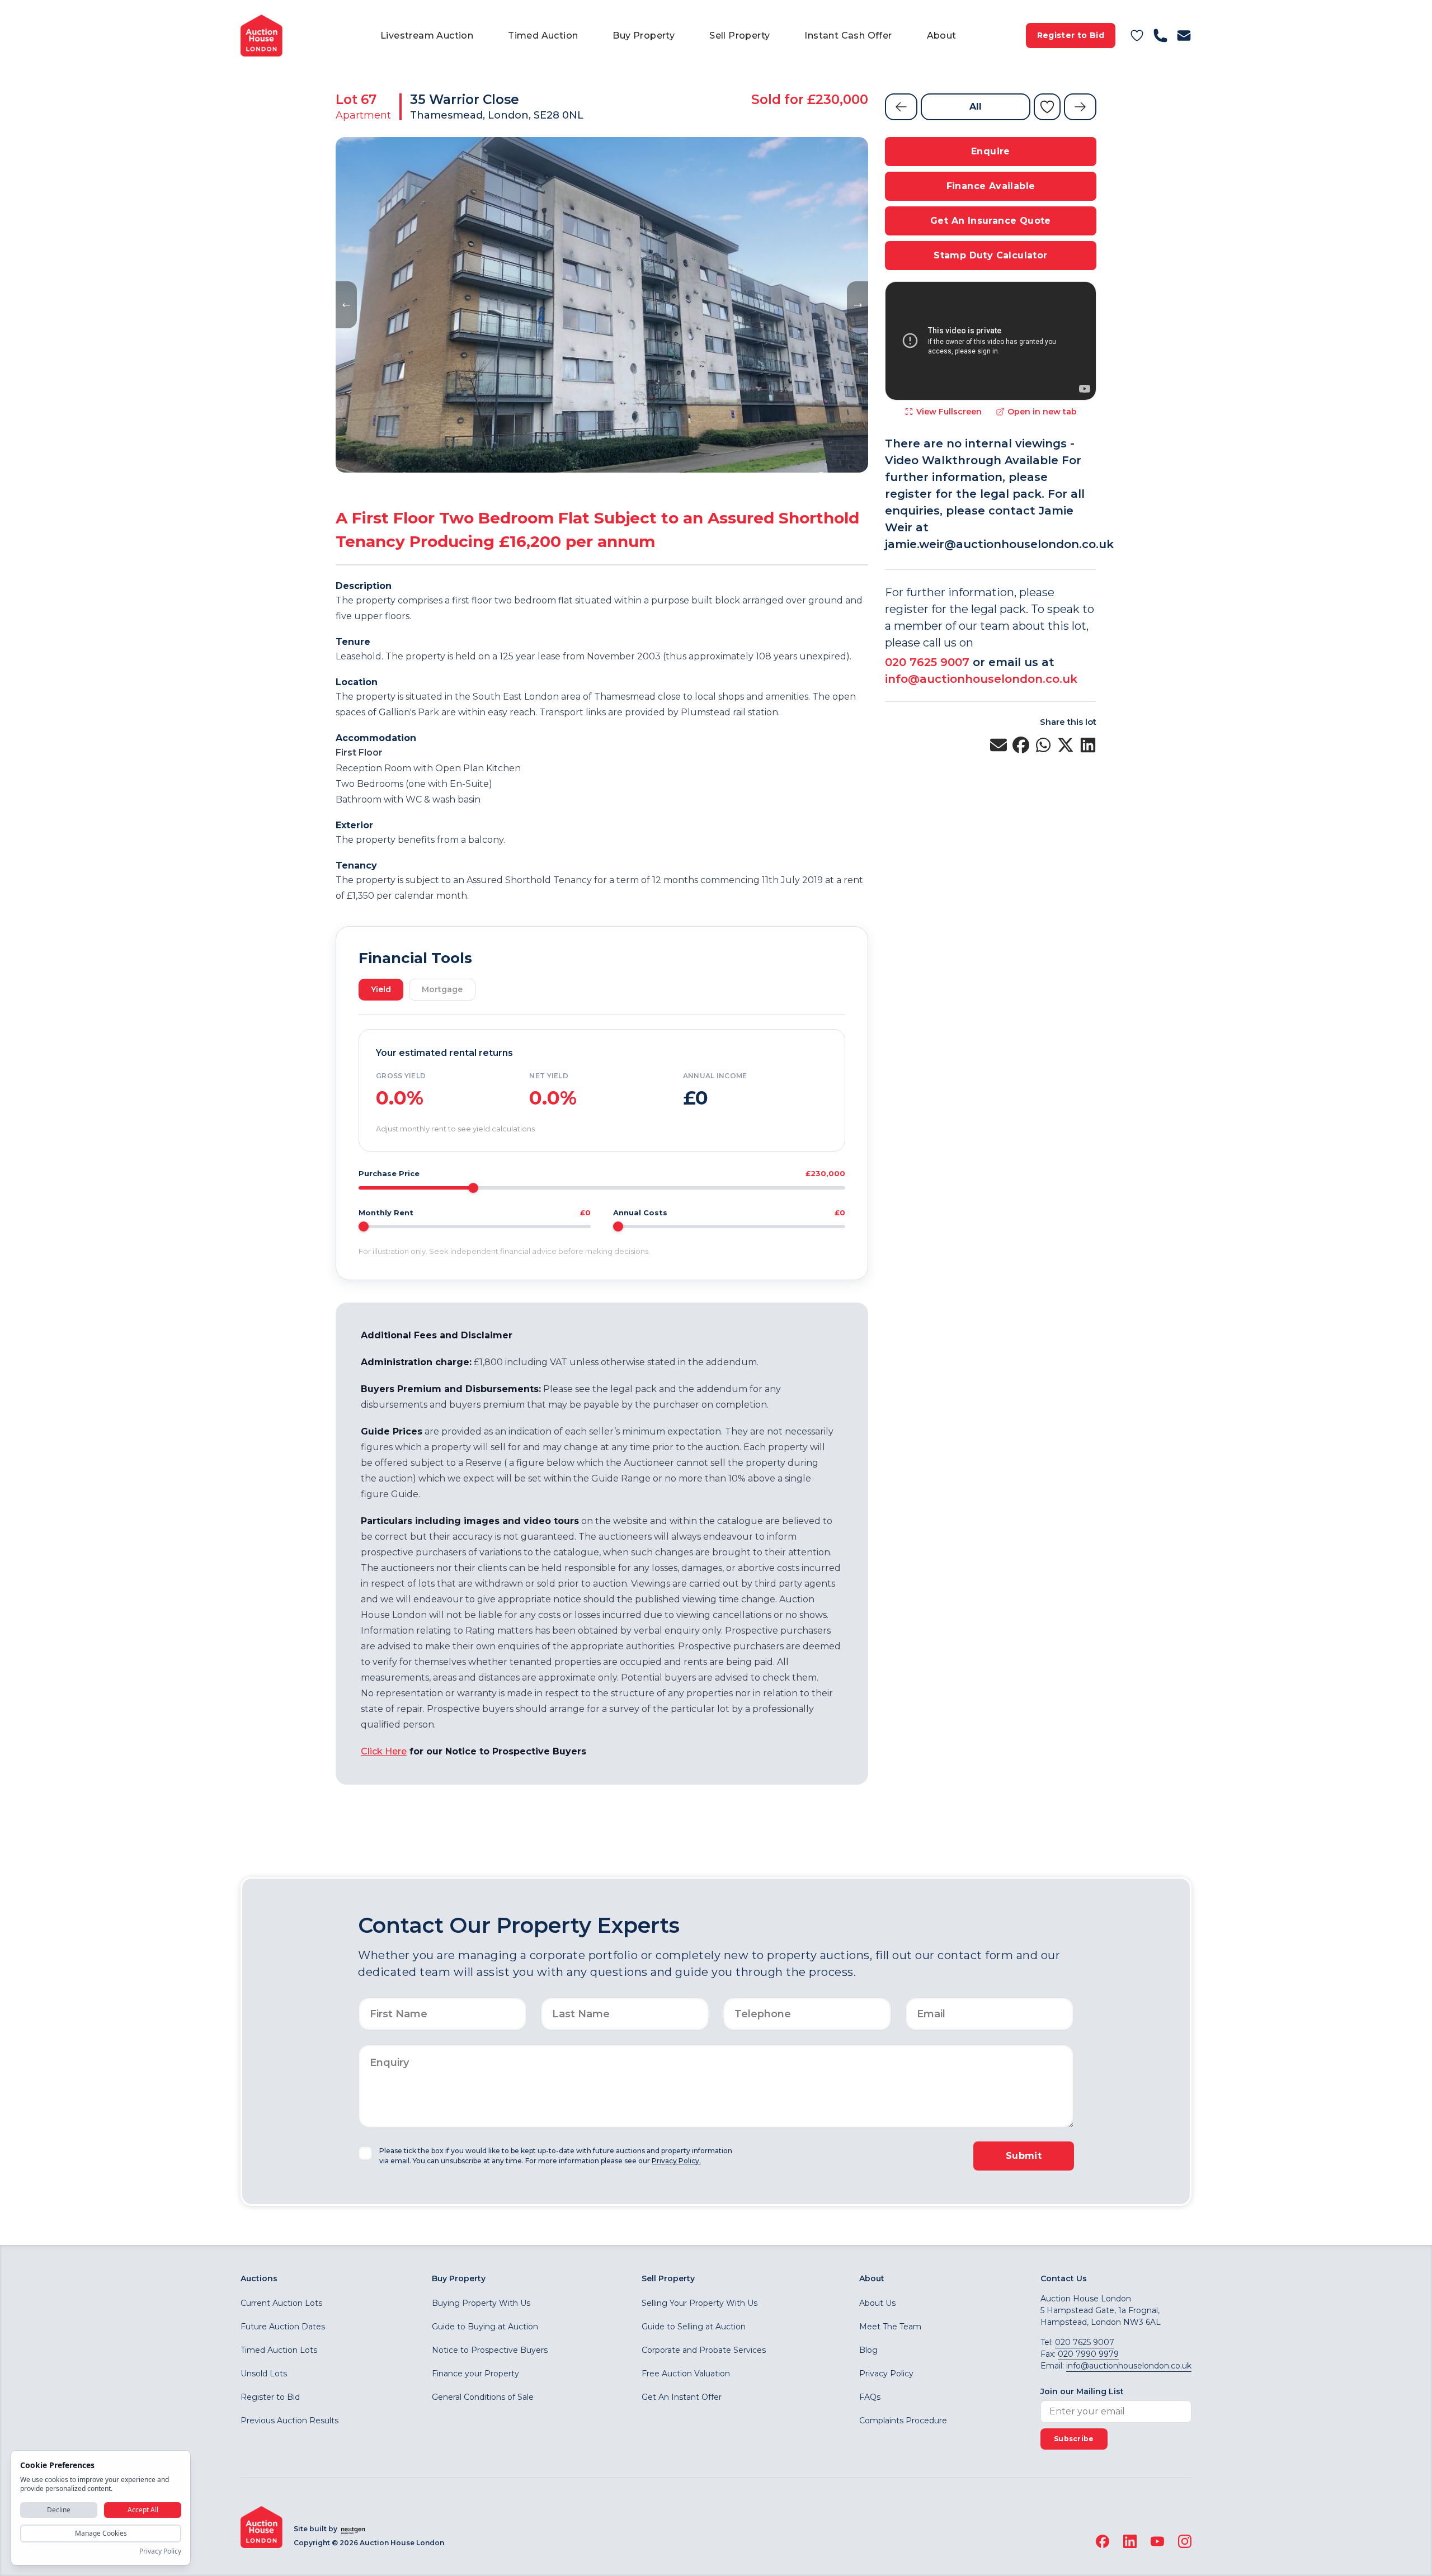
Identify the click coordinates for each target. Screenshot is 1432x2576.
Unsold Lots (264, 2374)
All (976, 107)
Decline (59, 2510)
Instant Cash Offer (848, 36)
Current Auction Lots (281, 2303)
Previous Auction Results (289, 2421)
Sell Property (739, 36)
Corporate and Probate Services (704, 2350)
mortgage (442, 989)
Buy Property (644, 36)
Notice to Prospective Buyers (490, 2350)
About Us (877, 2303)
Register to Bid (1071, 35)
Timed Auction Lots (279, 2350)
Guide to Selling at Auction (694, 2327)
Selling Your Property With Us (699, 2303)
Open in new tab (1042, 412)
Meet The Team (890, 2327)
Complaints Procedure (903, 2421)
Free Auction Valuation (686, 2374)
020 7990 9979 (1088, 2354)
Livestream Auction (427, 36)
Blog (868, 2350)
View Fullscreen (949, 412)
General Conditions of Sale (483, 2397)
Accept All (143, 2510)
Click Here (384, 1751)
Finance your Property (475, 2374)
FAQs (870, 2397)
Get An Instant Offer (682, 2397)
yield (381, 989)
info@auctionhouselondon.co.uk (981, 679)
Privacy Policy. (676, 2161)
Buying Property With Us (481, 2303)
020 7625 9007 (927, 662)
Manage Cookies (101, 2533)
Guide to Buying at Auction (485, 2327)
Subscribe (1074, 2439)
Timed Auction (543, 36)
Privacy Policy (886, 2374)
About (942, 36)
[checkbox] (365, 2153)
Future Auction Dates (283, 2327)
